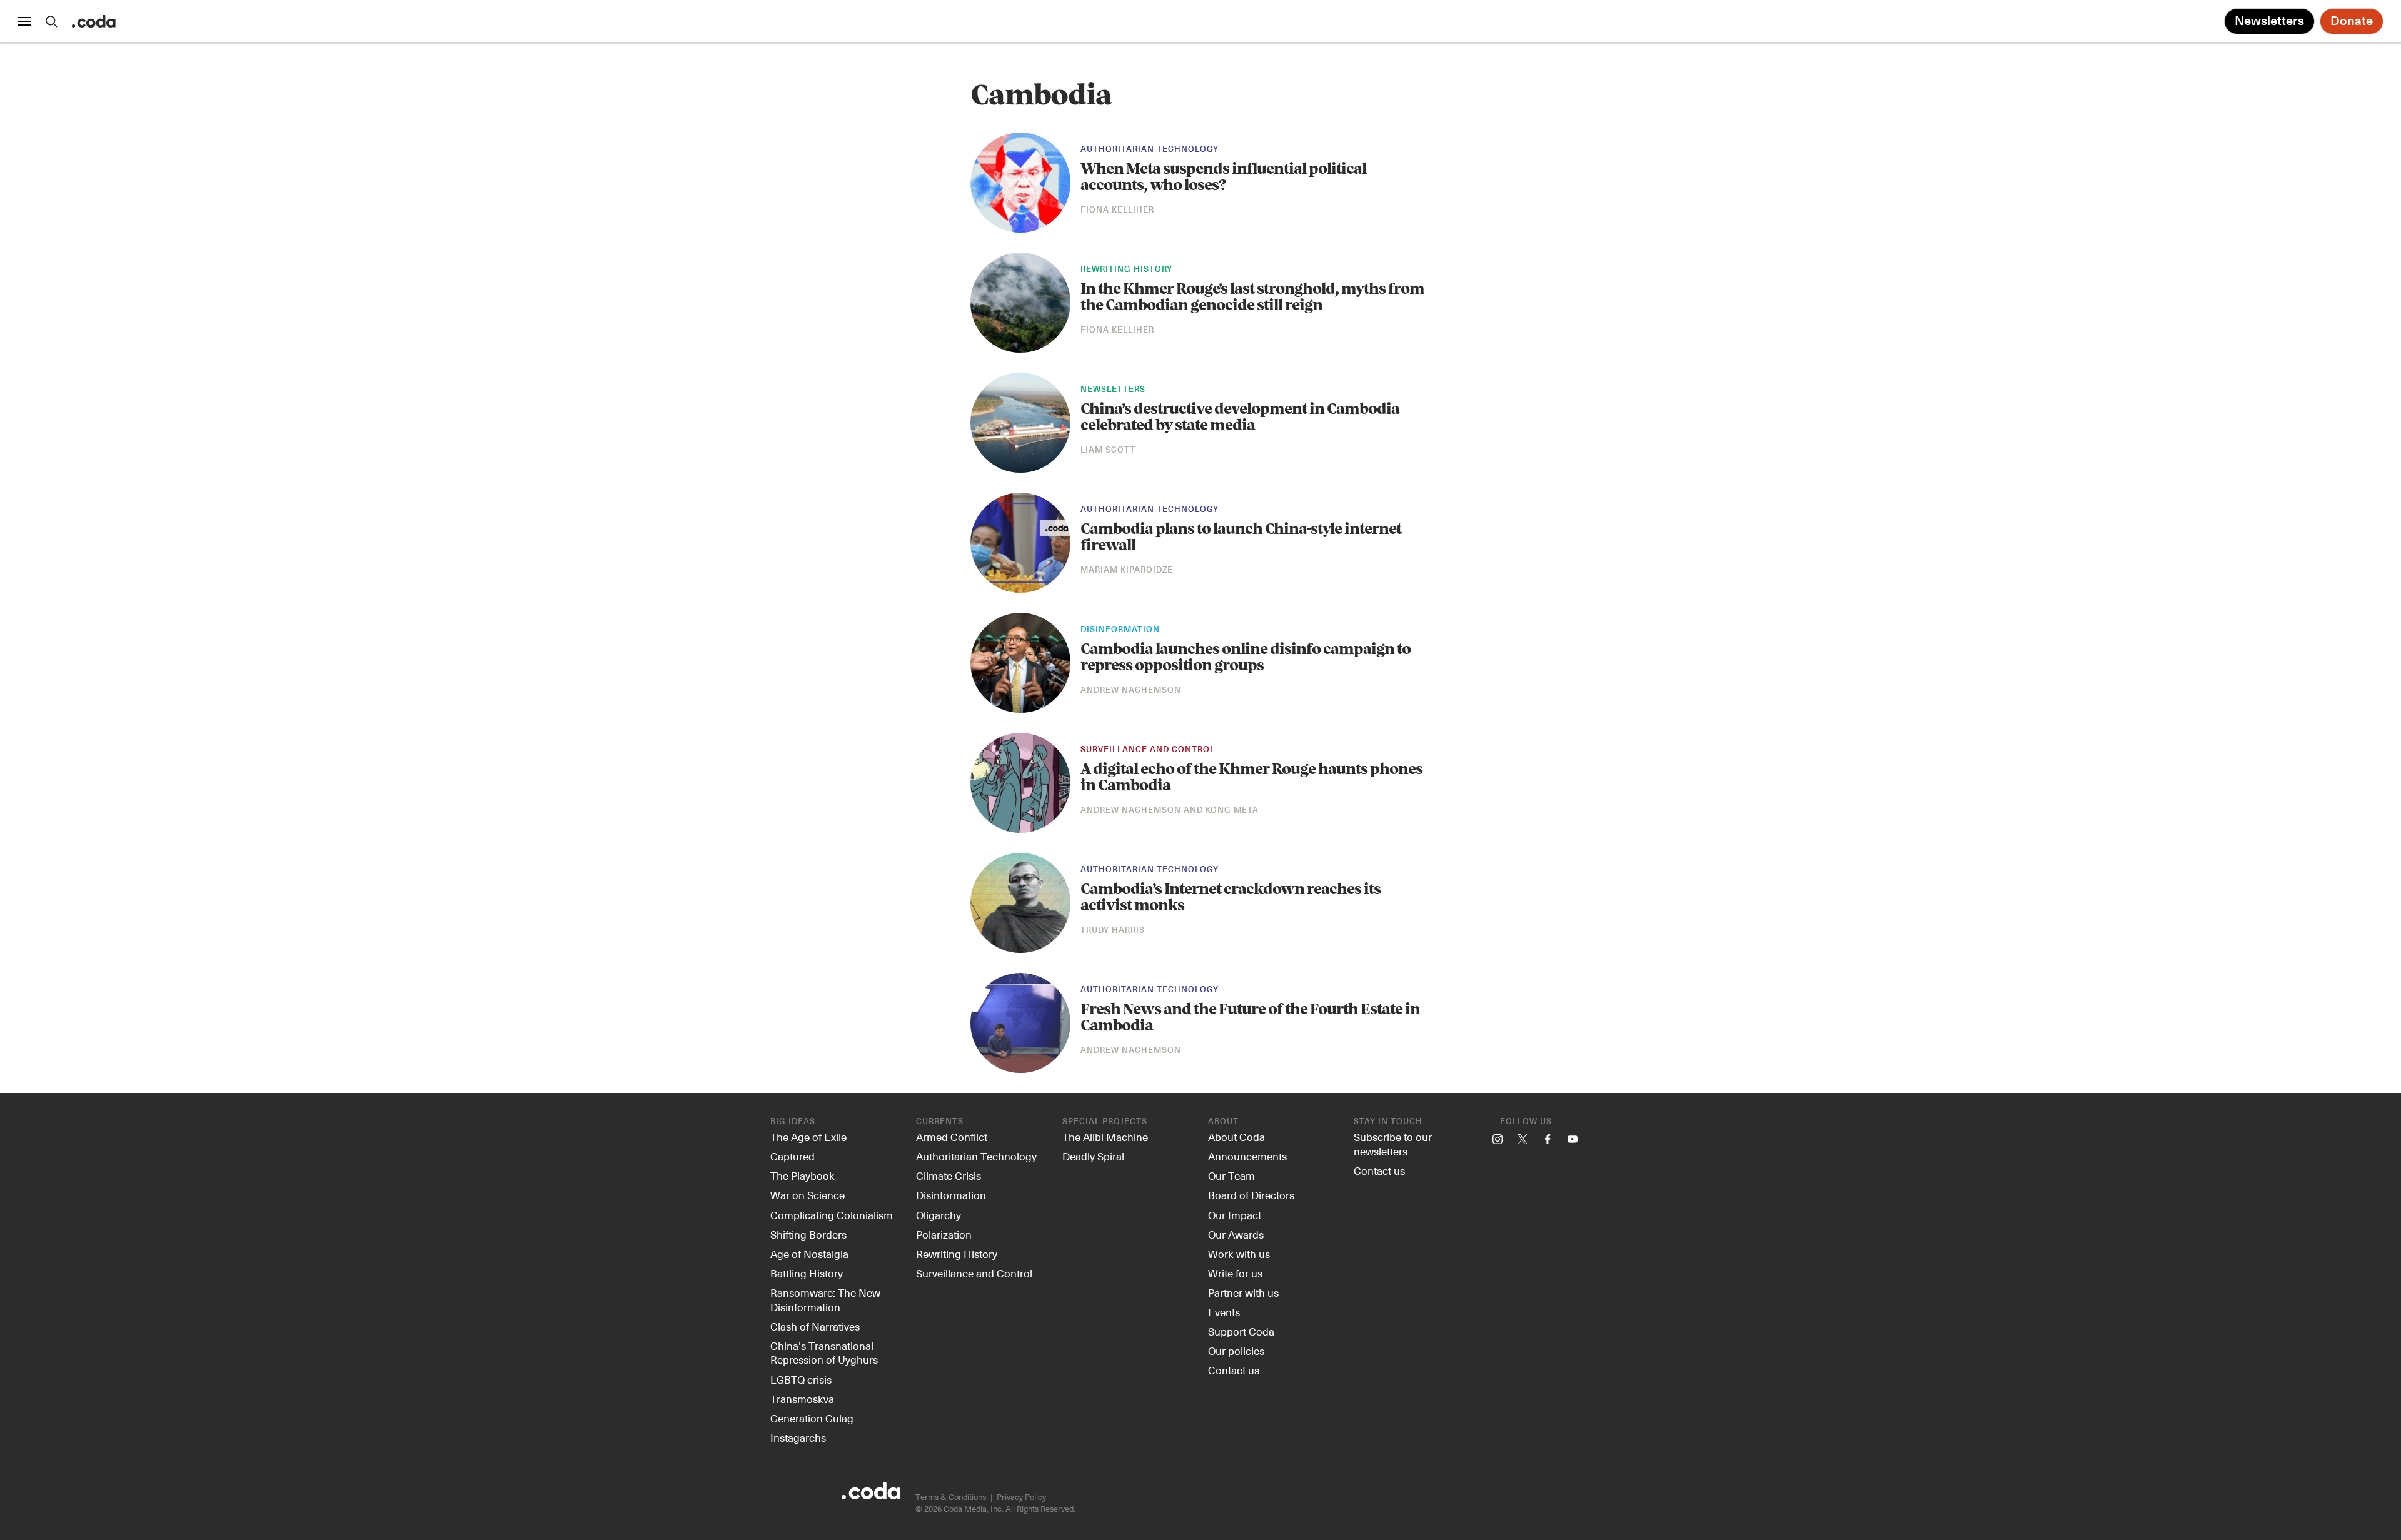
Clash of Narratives (815, 1326)
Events (1224, 1312)
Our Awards (1236, 1234)
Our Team (1231, 1175)
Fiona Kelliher (1117, 210)
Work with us (1239, 1254)
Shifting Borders (808, 1234)
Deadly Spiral (1093, 1156)
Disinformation (1120, 630)
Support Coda (1241, 1331)
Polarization (944, 1234)
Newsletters (2269, 21)
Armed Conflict (952, 1137)
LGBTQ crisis (801, 1379)
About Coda (1236, 1137)
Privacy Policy (1021, 1497)
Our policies (1236, 1351)
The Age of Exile (808, 1137)
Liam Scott (1108, 450)
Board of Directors (1251, 1195)
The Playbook (803, 1175)
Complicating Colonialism (832, 1215)
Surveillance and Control (1148, 750)
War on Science (808, 1195)
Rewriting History (1126, 270)
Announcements (1247, 1156)
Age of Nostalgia (809, 1254)
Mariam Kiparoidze (1127, 571)
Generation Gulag (812, 1418)
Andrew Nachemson (1131, 691)
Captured (793, 1156)
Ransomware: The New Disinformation (825, 1300)
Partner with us (1243, 1292)
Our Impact (1235, 1215)
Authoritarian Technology (1150, 150)
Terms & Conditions (951, 1497)
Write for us (1235, 1273)
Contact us (1234, 1370)
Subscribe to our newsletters (1393, 1144)
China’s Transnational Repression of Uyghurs (824, 1353)
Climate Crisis (949, 1175)
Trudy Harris (1113, 931)
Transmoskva (802, 1399)
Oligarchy (939, 1215)
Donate (2352, 21)
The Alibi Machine (1105, 1137)
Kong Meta (1232, 811)
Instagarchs (798, 1437)
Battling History (807, 1273)
